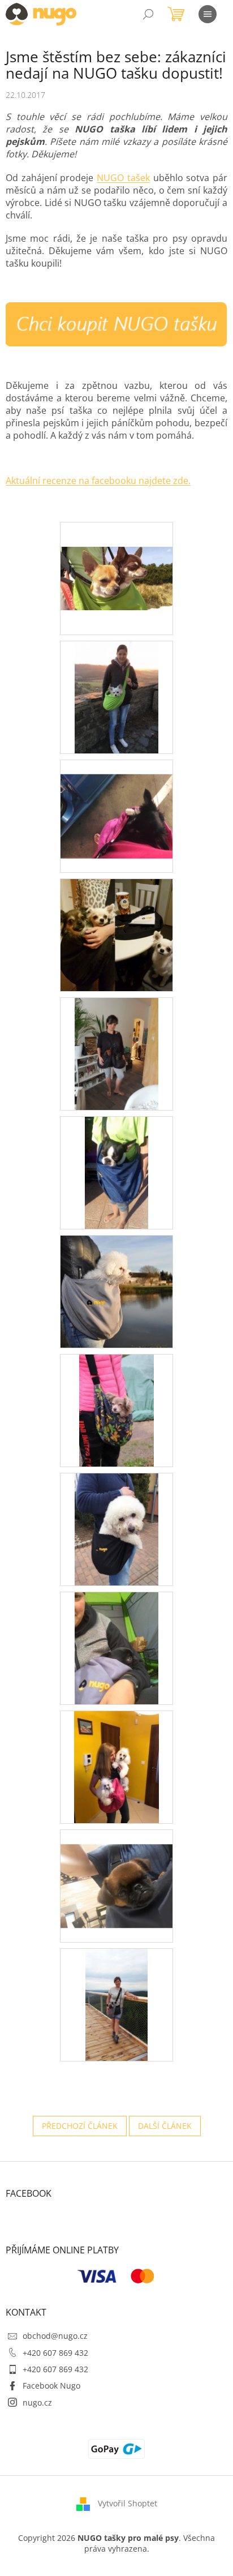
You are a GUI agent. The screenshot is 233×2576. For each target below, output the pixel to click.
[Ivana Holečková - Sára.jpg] (116, 1291)
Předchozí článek (80, 2126)
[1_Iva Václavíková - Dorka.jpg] (116, 1172)
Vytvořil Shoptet (128, 2503)
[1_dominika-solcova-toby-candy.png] (116, 934)
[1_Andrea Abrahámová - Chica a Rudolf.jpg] (116, 553)
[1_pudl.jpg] (116, 1766)
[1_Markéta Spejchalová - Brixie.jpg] (116, 1410)
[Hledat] (148, 14)
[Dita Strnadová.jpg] (116, 801)
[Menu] (208, 14)
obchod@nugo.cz (55, 2336)
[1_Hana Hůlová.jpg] (116, 1053)
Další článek (165, 2126)
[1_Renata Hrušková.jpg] (116, 1871)
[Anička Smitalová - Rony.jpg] (117, 696)
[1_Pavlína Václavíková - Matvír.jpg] (117, 1529)
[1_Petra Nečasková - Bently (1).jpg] (117, 1647)
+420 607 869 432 (55, 2353)
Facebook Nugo (51, 2386)
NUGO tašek (123, 178)
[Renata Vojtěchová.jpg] (116, 2004)
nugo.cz (37, 2403)
